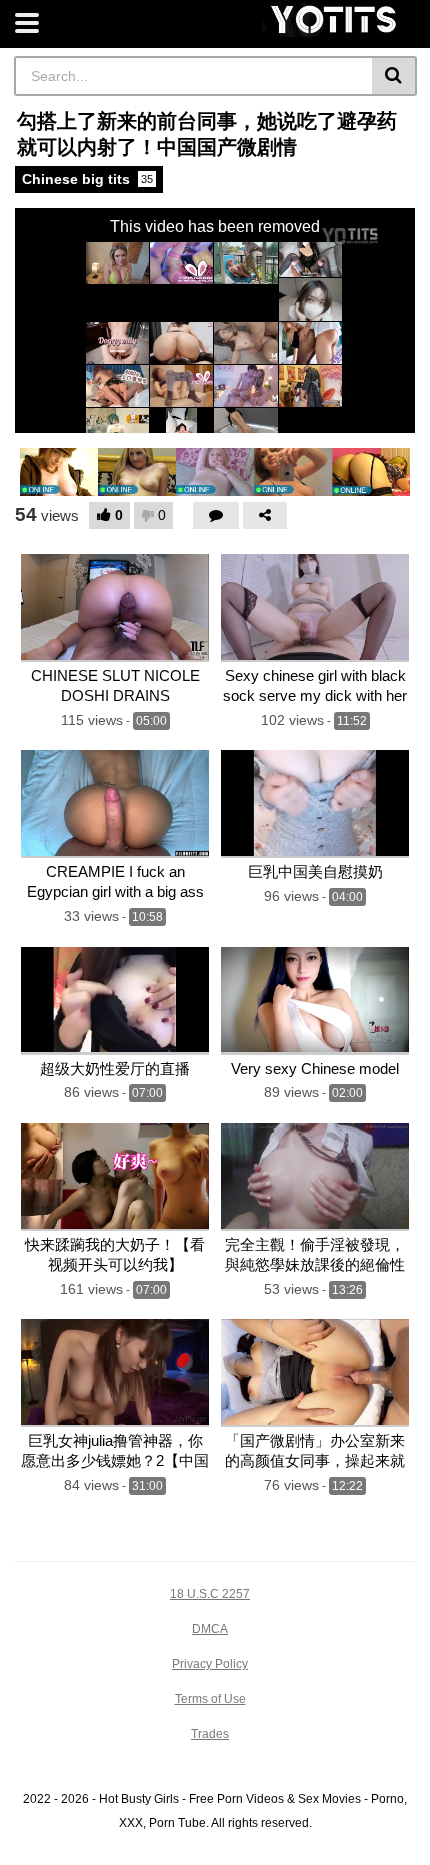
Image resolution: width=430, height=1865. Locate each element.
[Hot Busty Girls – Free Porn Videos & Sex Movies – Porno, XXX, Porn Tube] (335, 19)
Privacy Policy (210, 1664)
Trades (210, 1734)
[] (394, 76)
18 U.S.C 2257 (210, 1594)
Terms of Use (210, 1699)
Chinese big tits (87, 179)
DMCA (210, 1629)
